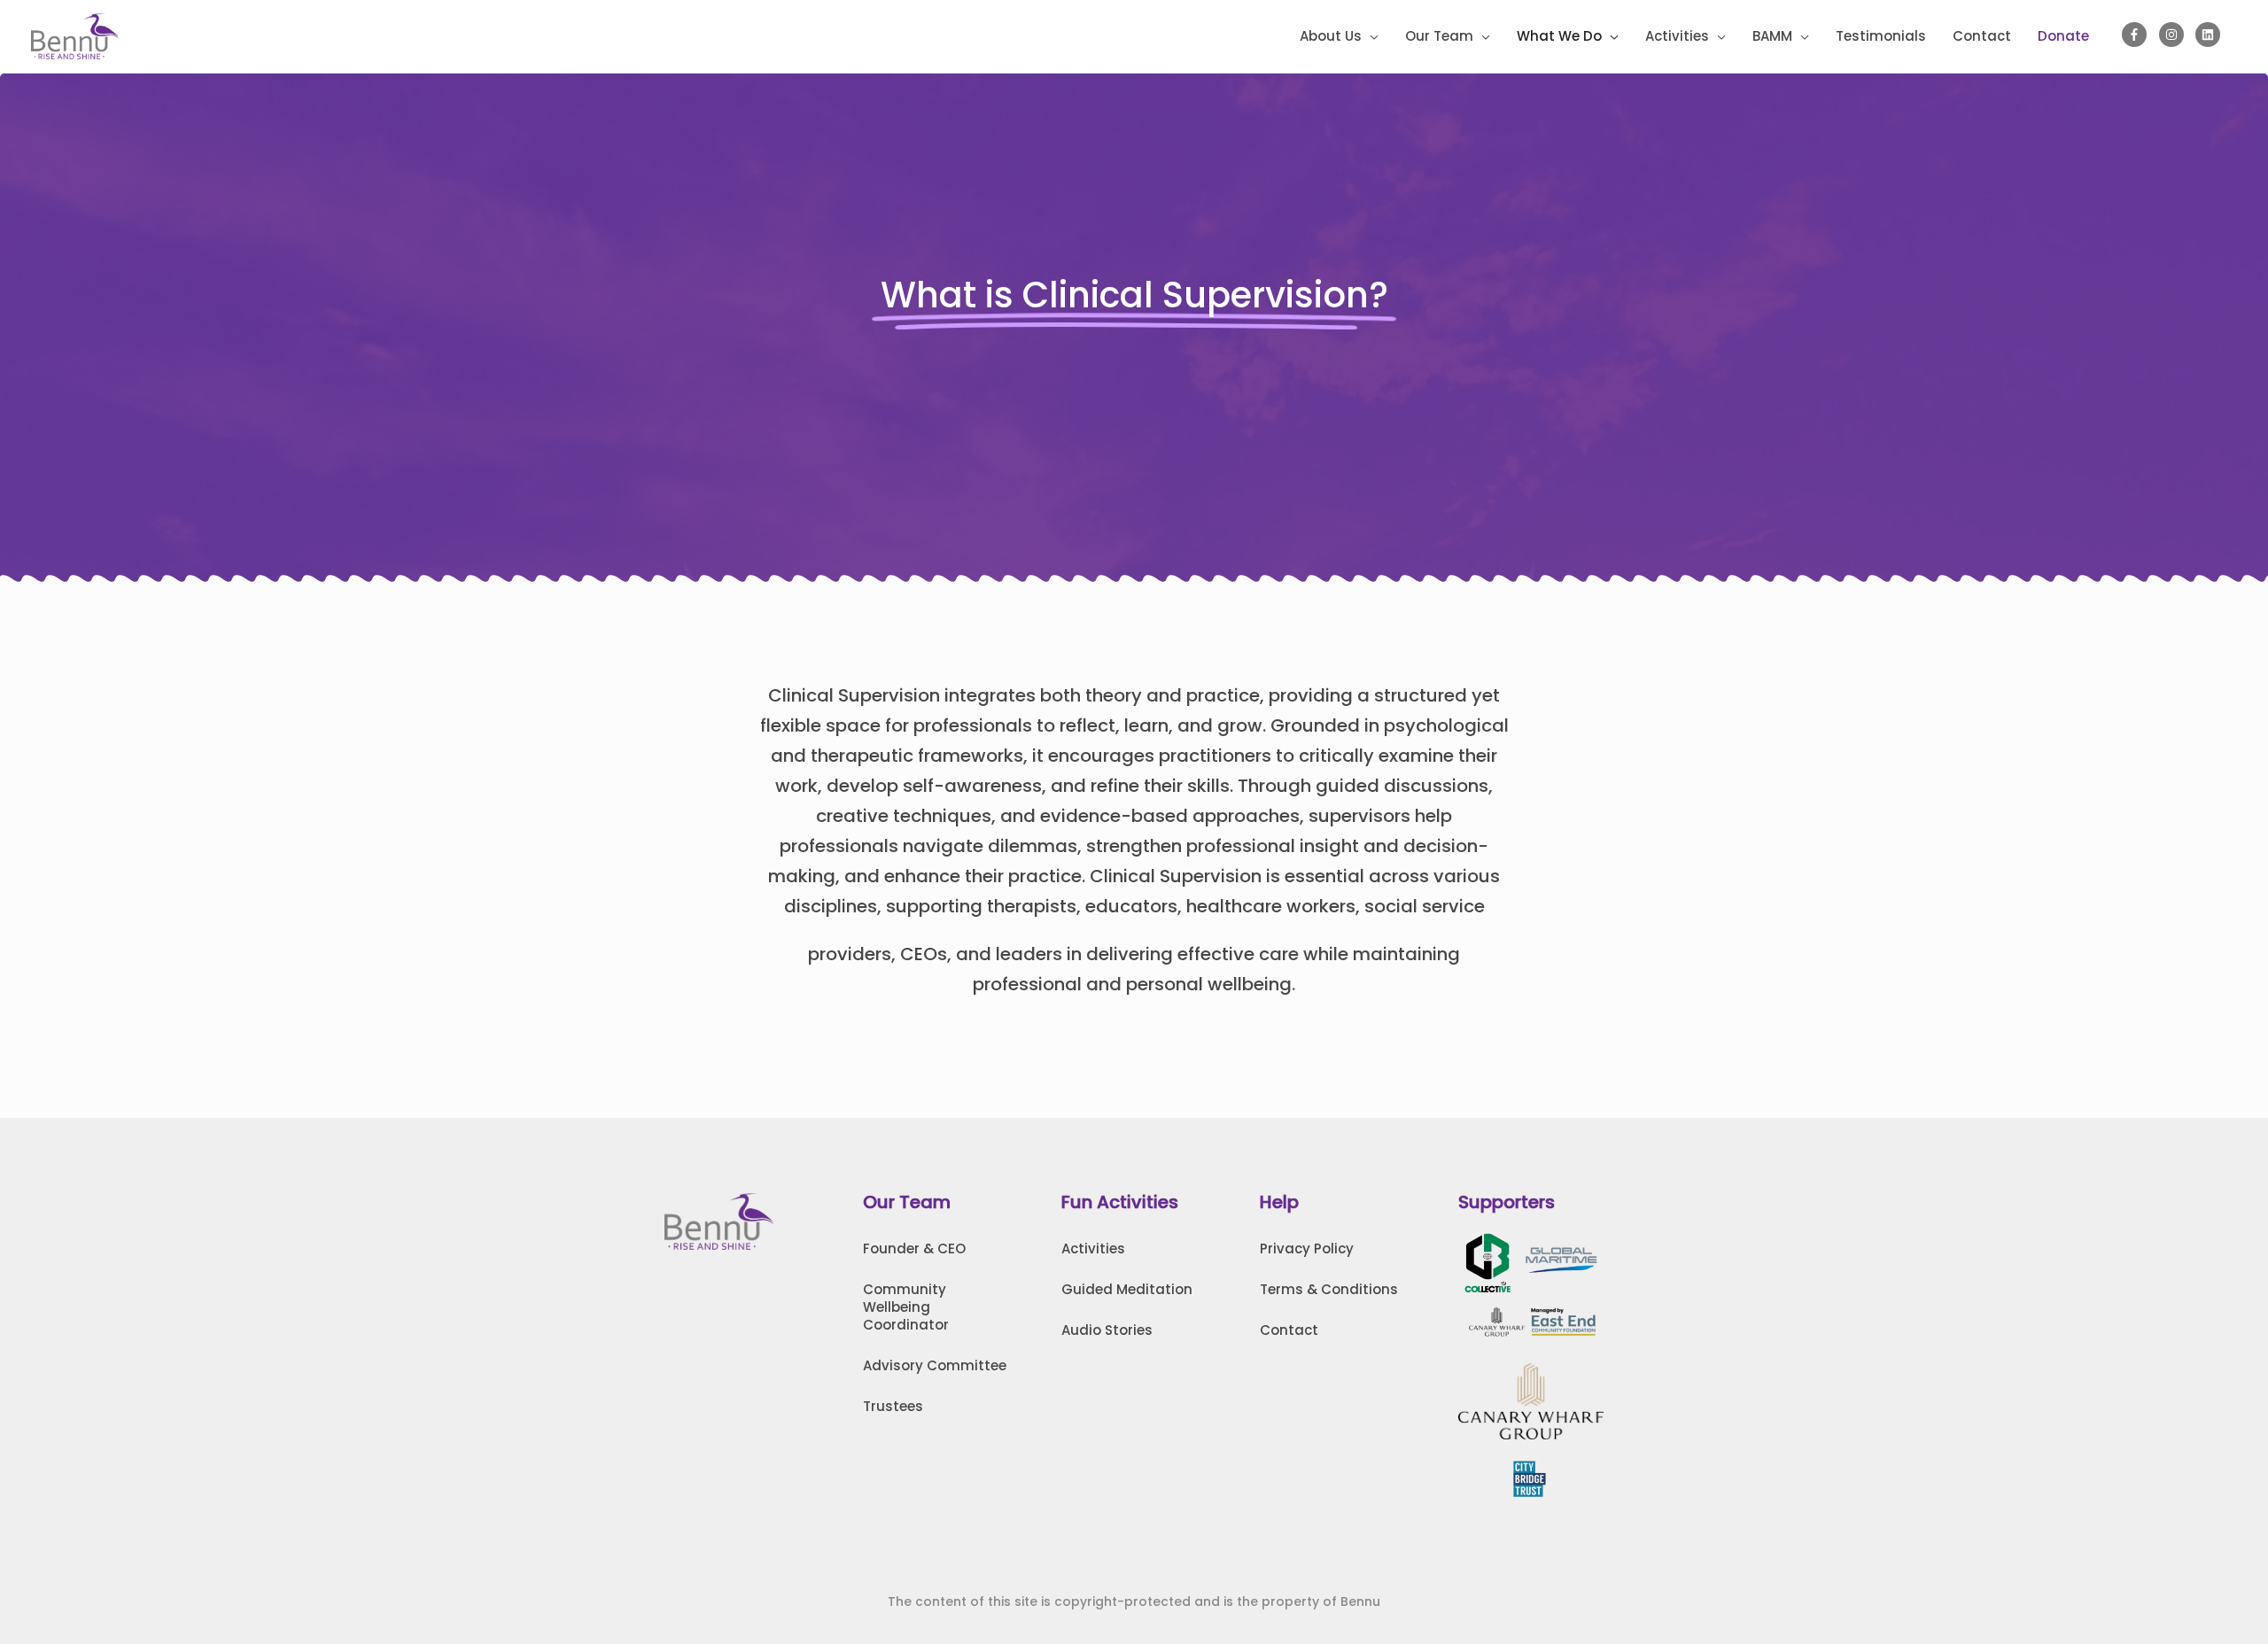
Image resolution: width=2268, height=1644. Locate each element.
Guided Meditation (1127, 1289)
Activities (1093, 1249)
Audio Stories (1107, 1330)
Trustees (893, 1406)
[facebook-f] (2138, 35)
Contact (1289, 1330)
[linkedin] (2210, 35)
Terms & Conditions (1329, 1289)
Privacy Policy (1307, 1249)
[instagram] (2175, 35)
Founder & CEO (914, 1249)
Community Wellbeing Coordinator (906, 1307)
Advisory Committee (935, 1365)
